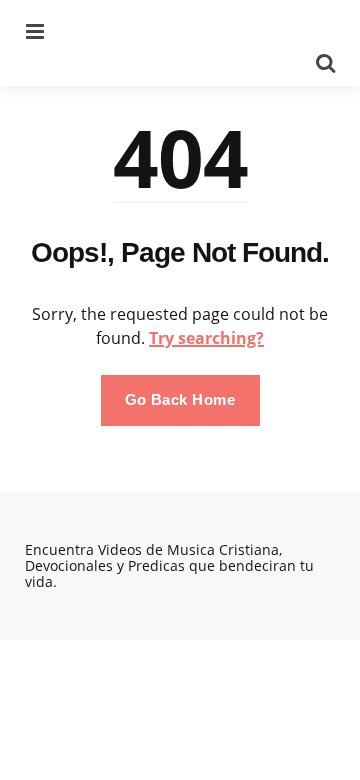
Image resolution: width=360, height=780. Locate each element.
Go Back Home (180, 399)
